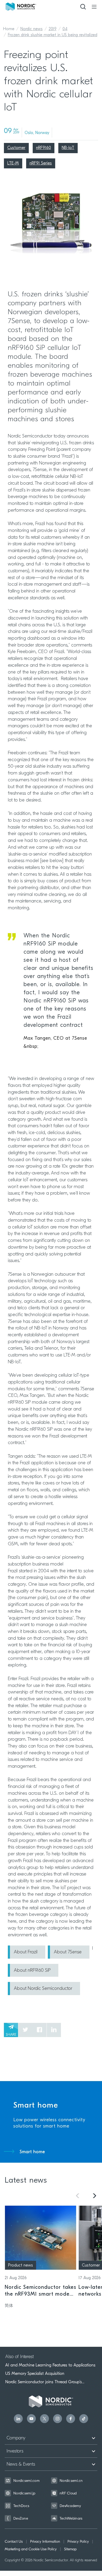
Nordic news (32, 29)
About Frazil (26, 1952)
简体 (9, 2306)
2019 (53, 29)
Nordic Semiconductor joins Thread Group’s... (45, 2382)
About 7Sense (68, 1952)
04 (65, 29)
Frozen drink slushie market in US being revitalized (53, 35)
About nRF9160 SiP (32, 1971)
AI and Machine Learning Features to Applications (50, 2365)
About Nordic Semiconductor (43, 1989)
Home (9, 29)
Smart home (32, 2152)
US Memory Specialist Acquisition (35, 2374)
